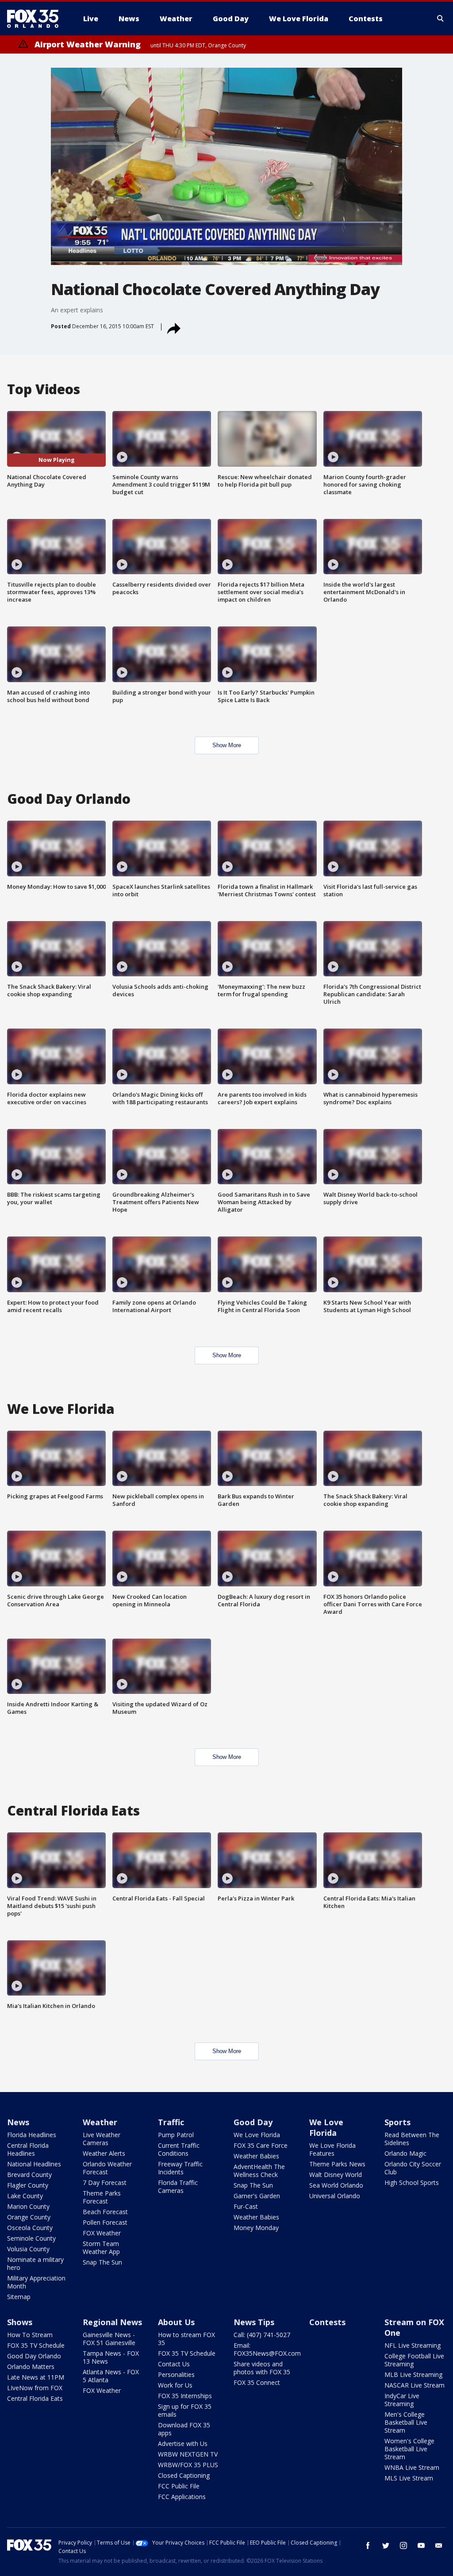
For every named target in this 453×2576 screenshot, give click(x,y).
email (439, 2545)
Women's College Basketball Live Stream (409, 2449)
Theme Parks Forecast (102, 2197)
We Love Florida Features (332, 2149)
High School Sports (412, 2182)
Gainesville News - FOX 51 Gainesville (109, 2339)
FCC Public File (179, 2486)
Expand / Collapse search (441, 19)
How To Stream (30, 2335)
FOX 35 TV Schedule (36, 2345)
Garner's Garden (257, 2196)
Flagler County (28, 2185)
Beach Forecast (105, 2212)
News (18, 2122)
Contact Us (174, 2364)
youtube (421, 2545)
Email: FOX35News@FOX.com (267, 2349)
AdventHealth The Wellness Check (259, 2171)
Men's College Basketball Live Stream (406, 2422)
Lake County (25, 2196)
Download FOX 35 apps (184, 2429)
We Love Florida (257, 2135)
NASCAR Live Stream (415, 2385)
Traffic (171, 2122)
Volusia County (28, 2249)
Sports (397, 2122)
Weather (100, 2122)
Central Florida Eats (35, 2398)
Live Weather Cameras (102, 2139)
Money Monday (256, 2228)
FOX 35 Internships (185, 2396)
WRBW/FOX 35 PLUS (188, 2465)
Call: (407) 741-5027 (262, 2335)
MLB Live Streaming (413, 2374)
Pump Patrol (176, 2135)
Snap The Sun (102, 2262)
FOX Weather (102, 2233)
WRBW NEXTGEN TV (188, 2454)
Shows (20, 2322)
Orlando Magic (405, 2153)
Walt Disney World (336, 2175)
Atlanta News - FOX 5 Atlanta (111, 2376)
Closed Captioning (184, 2475)
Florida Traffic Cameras (178, 2186)
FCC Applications (182, 2497)
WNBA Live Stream (412, 2467)
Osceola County (30, 2228)
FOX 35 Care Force (261, 2145)
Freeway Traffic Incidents (180, 2168)
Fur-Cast (246, 2206)
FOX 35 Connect (257, 2382)
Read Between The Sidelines (412, 2139)
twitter (386, 2545)
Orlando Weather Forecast (107, 2168)
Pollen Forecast (105, 2222)
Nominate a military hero (35, 2263)
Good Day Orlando (34, 2356)
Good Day (253, 2122)
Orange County (29, 2217)
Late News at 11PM (36, 2377)
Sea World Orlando (336, 2185)
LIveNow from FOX (35, 2388)
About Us (176, 2322)
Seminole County (31, 2238)
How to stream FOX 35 (186, 2339)
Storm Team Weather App (101, 2248)
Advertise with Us (183, 2444)
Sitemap (19, 2297)
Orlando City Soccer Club (413, 2168)
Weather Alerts (104, 2153)
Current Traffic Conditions (179, 2149)
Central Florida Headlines (28, 2149)
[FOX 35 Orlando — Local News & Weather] (36, 19)
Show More (227, 745)
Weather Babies (256, 2156)
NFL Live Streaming (413, 2345)
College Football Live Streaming (414, 2360)
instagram (403, 2545)
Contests (327, 2322)
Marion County (28, 2206)
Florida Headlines (32, 2135)
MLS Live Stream (409, 2478)
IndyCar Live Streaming (402, 2400)
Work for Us (175, 2385)
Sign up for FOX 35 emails (185, 2410)
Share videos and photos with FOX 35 (262, 2368)
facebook (368, 2545)
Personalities (176, 2374)
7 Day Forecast (105, 2182)
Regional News (112, 2322)
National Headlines (34, 2164)
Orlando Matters (31, 2367)
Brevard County (29, 2175)
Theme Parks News (337, 2164)
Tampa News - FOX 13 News (111, 2357)
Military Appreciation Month (36, 2282)
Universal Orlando (335, 2196)
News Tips (254, 2322)
